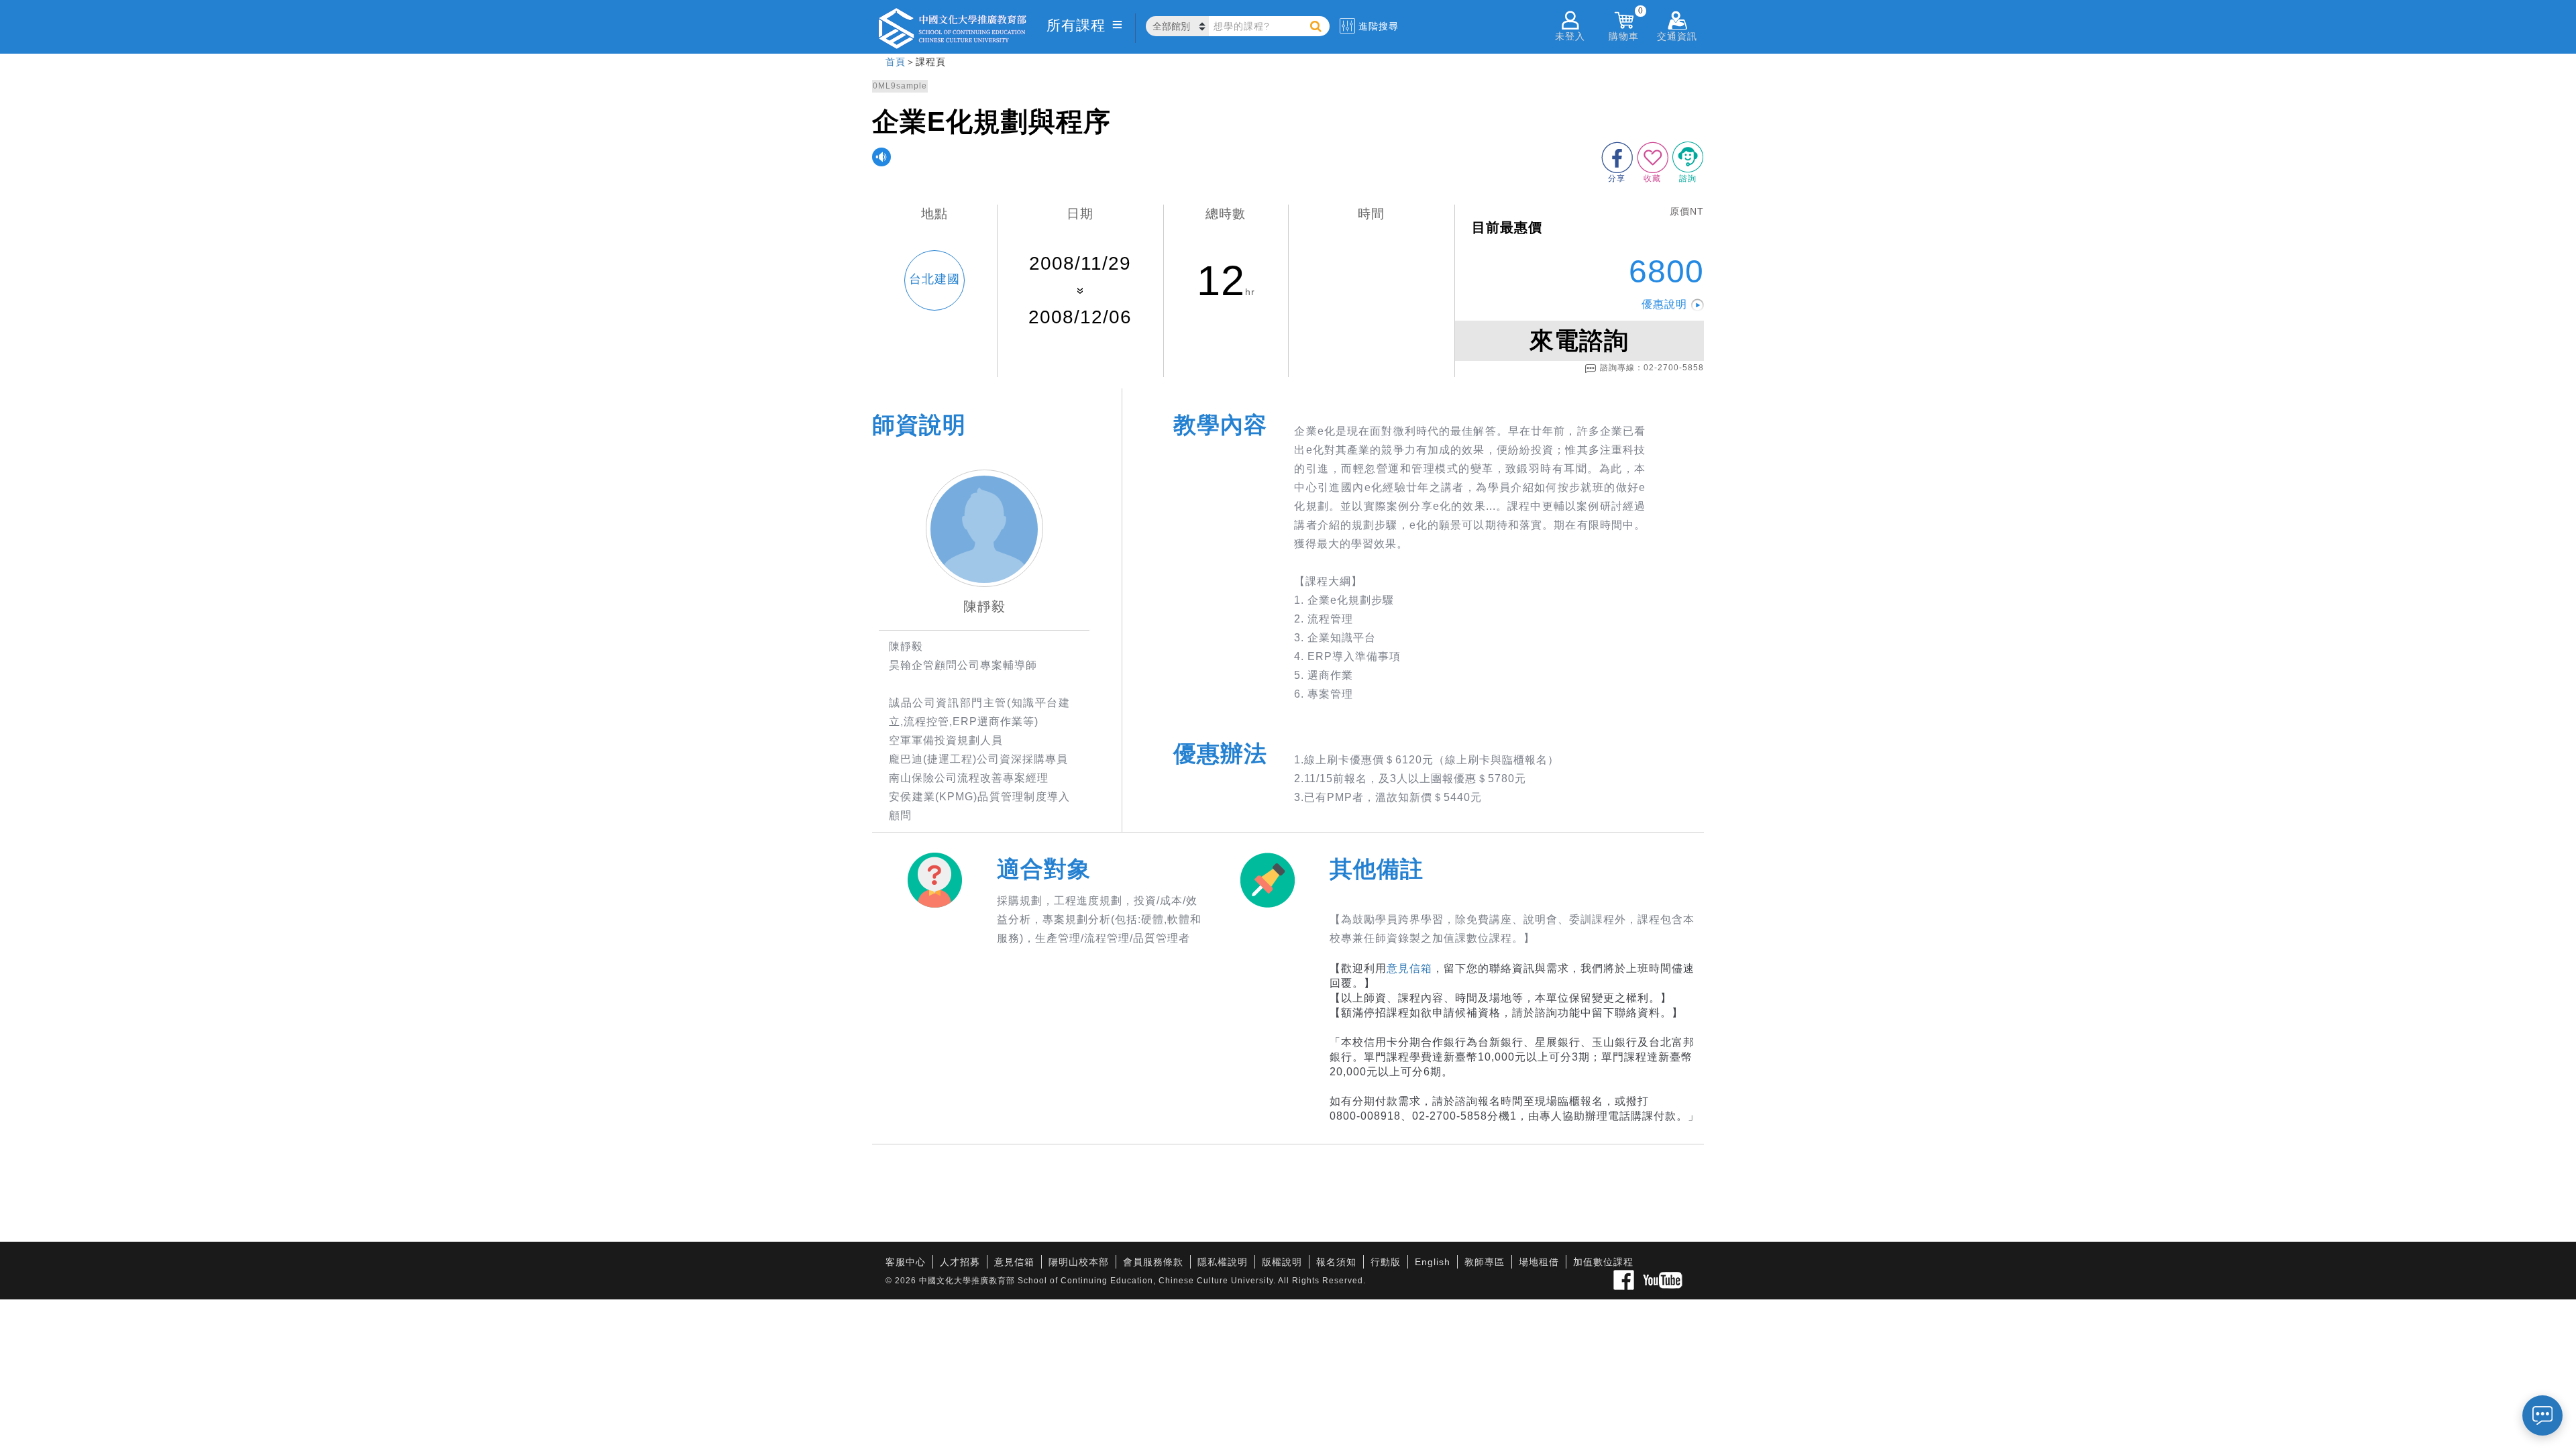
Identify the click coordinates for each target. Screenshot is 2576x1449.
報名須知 (1336, 1262)
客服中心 (906, 1262)
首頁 (896, 62)
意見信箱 (1409, 968)
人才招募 (960, 1262)
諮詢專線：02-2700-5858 (1652, 368)
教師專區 (1485, 1262)
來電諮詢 (1579, 340)
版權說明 (1282, 1262)
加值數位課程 (1603, 1262)
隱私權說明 (1223, 1262)
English (1433, 1262)
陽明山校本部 (1079, 1262)
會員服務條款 (1153, 1262)
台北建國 (934, 279)
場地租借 (1539, 1262)
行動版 (1386, 1262)
